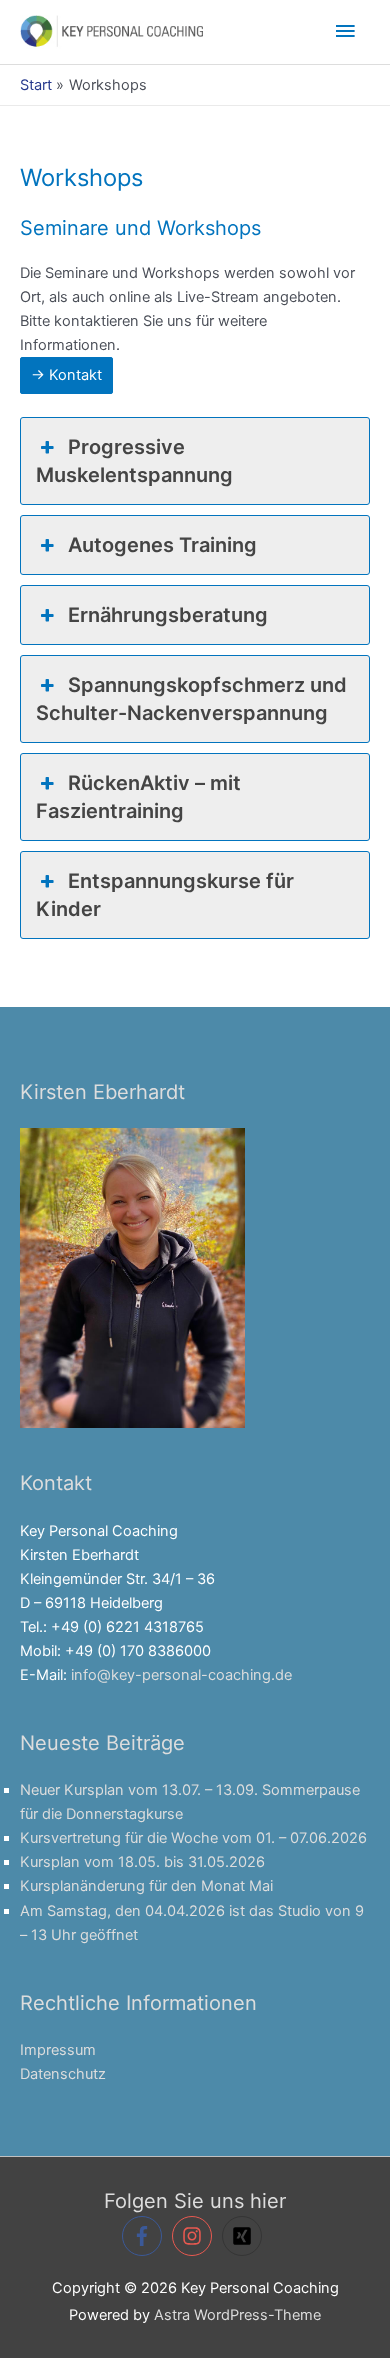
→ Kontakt (66, 375)
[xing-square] (245, 2236)
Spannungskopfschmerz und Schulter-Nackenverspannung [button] (191, 699)
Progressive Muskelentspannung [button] (134, 461)
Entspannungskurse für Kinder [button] (165, 895)
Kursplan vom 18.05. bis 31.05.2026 (142, 1862)
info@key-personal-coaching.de (181, 1675)
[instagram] (195, 2236)
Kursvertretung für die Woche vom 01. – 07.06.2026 (193, 1838)
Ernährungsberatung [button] (168, 615)
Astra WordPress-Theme (237, 2315)
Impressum (58, 2050)
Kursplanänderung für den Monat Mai (146, 1886)
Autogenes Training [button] (162, 545)
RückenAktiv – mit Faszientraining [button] (138, 797)
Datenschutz (63, 2074)
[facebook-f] (145, 2236)
